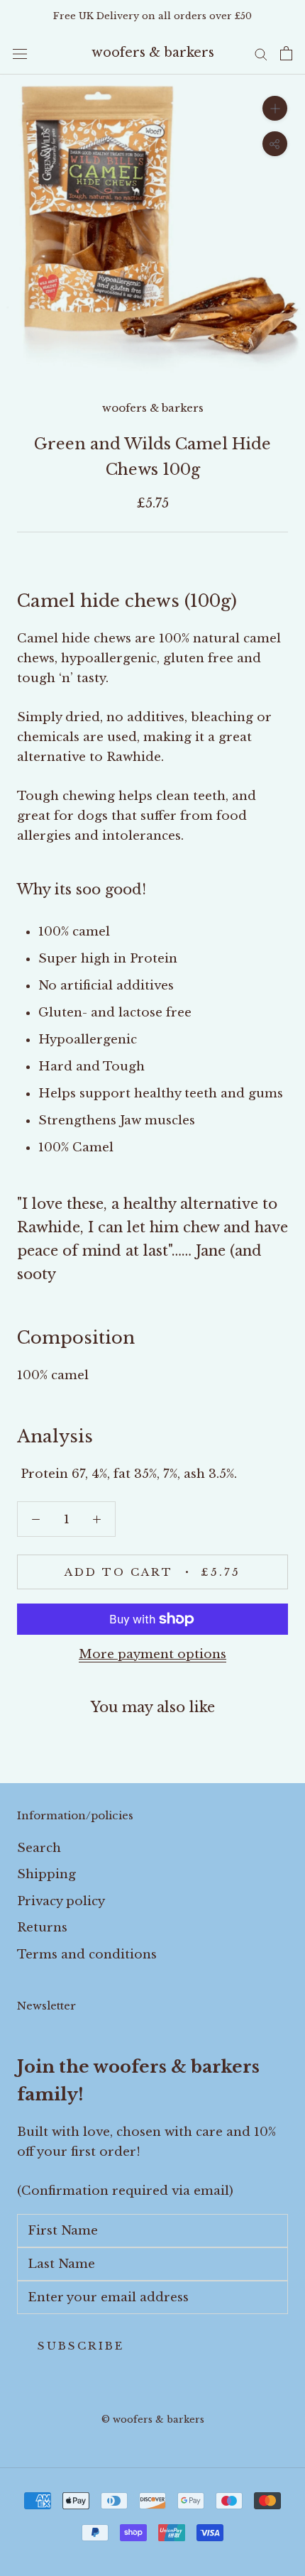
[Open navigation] (20, 54)
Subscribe (81, 2346)
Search (39, 1848)
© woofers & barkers (153, 2419)
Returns (42, 1928)
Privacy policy (61, 1901)
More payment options (152, 1654)
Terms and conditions (87, 1955)
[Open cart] (286, 53)
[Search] (261, 53)
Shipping (46, 1874)
